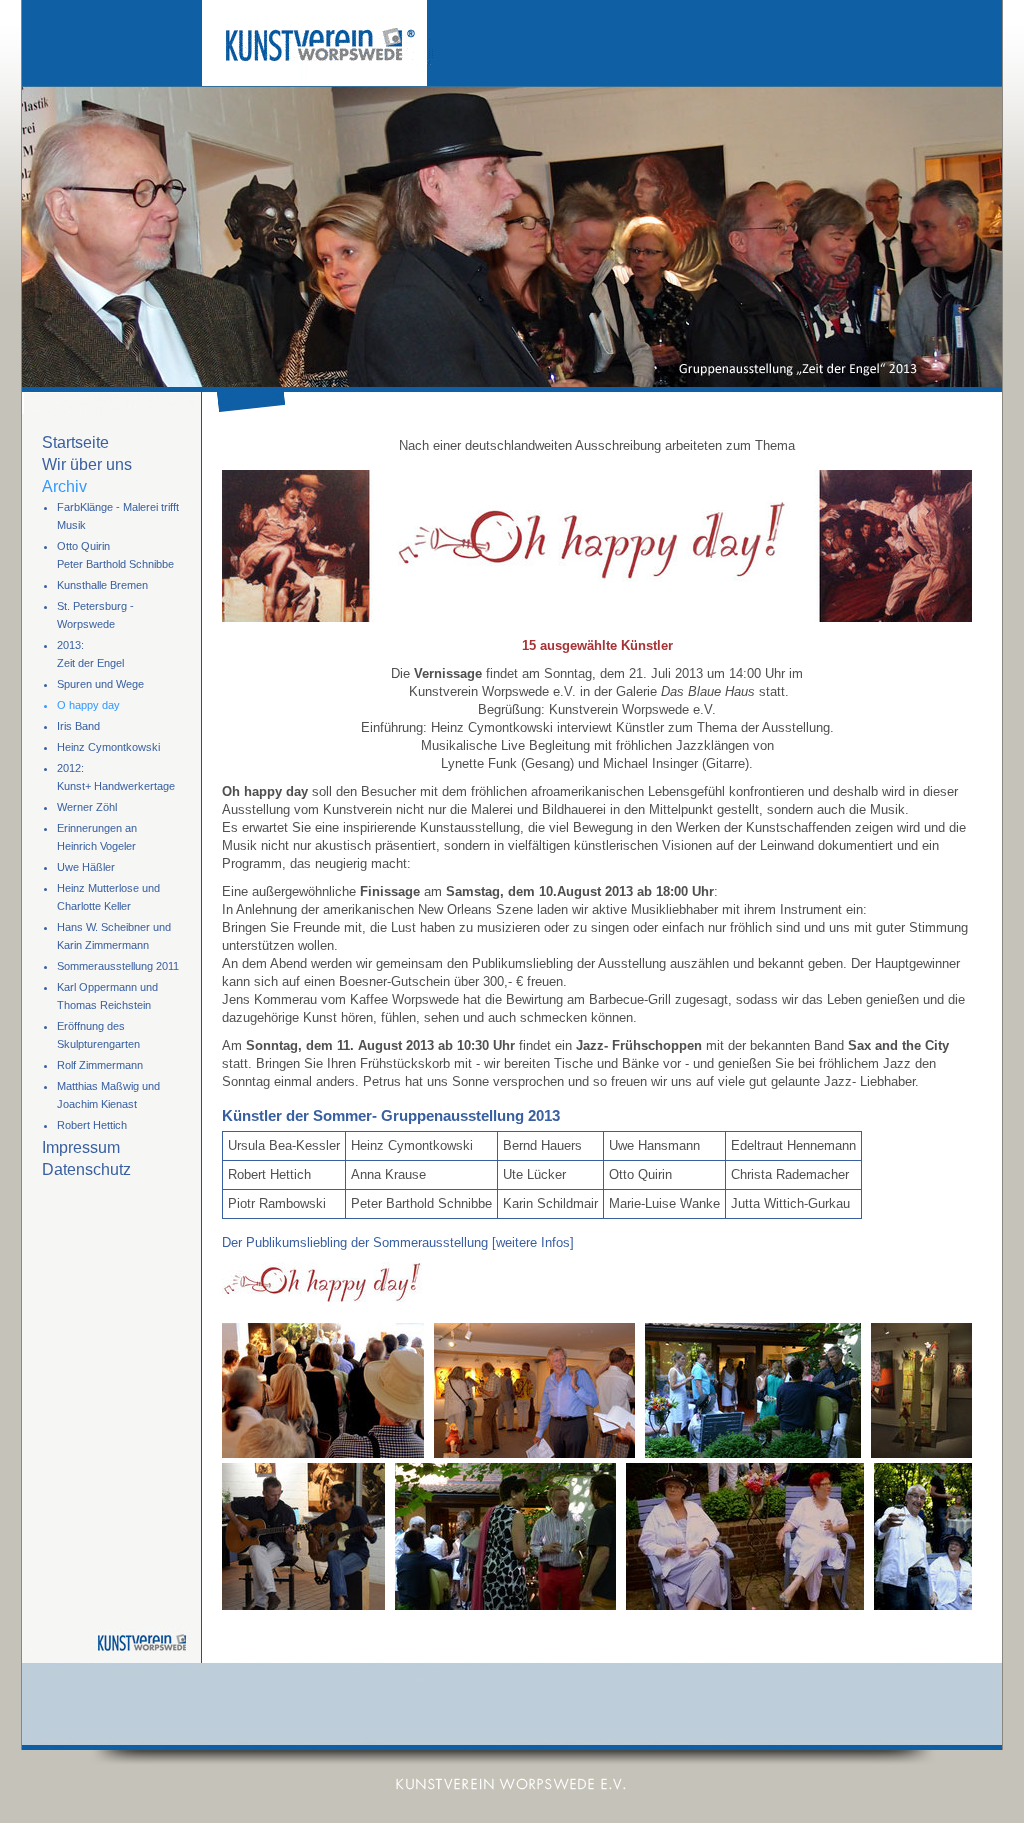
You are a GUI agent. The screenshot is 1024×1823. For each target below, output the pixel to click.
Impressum (81, 1147)
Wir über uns (87, 464)
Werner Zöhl (87, 807)
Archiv (64, 486)
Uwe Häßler (86, 867)
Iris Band (78, 726)
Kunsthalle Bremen (102, 585)
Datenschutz (86, 1169)
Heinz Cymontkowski (108, 747)
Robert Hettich (92, 1125)
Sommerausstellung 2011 (118, 966)
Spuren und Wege (100, 684)
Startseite (75, 442)
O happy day (88, 705)
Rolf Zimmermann (100, 1065)
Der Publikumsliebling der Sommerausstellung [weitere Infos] (398, 1242)
